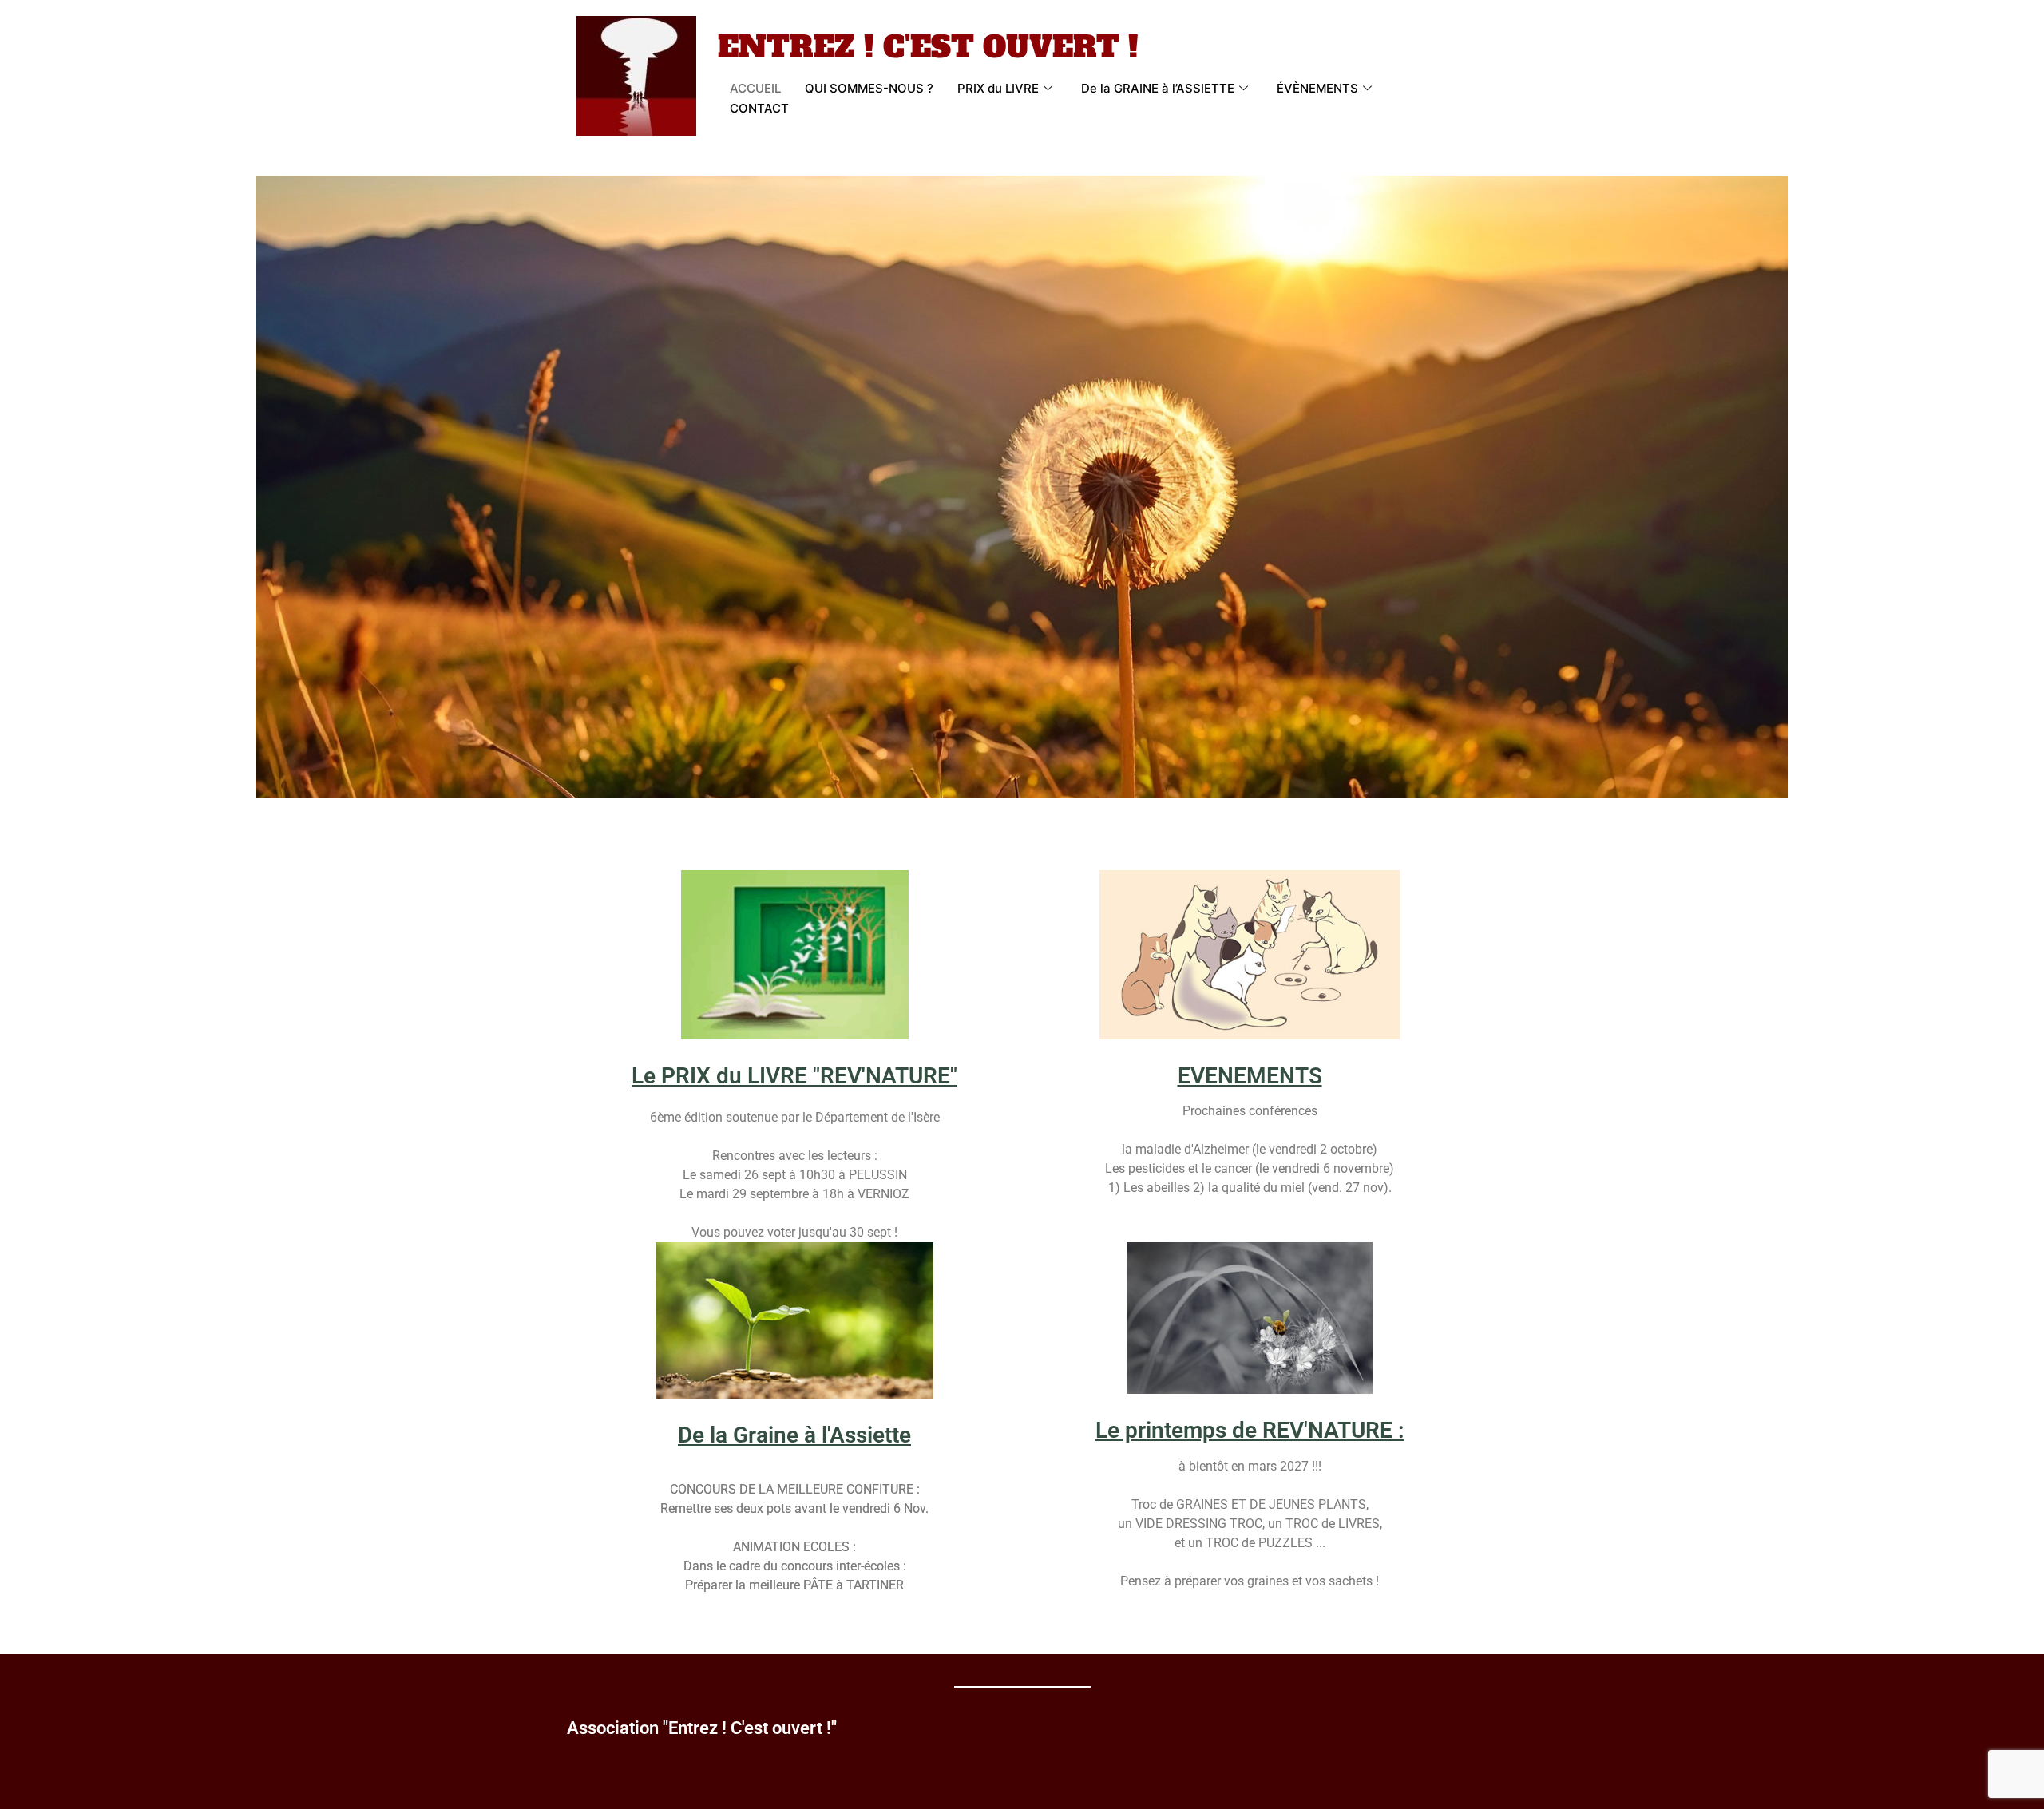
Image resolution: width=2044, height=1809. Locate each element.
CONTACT (759, 108)
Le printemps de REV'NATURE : (1250, 1430)
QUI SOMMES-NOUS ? (869, 88)
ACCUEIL (755, 88)
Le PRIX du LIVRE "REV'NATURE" (794, 1076)
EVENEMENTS (1250, 1076)
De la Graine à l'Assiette (794, 1435)
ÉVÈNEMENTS (1317, 88)
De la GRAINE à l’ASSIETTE (1158, 88)
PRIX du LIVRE (998, 88)
